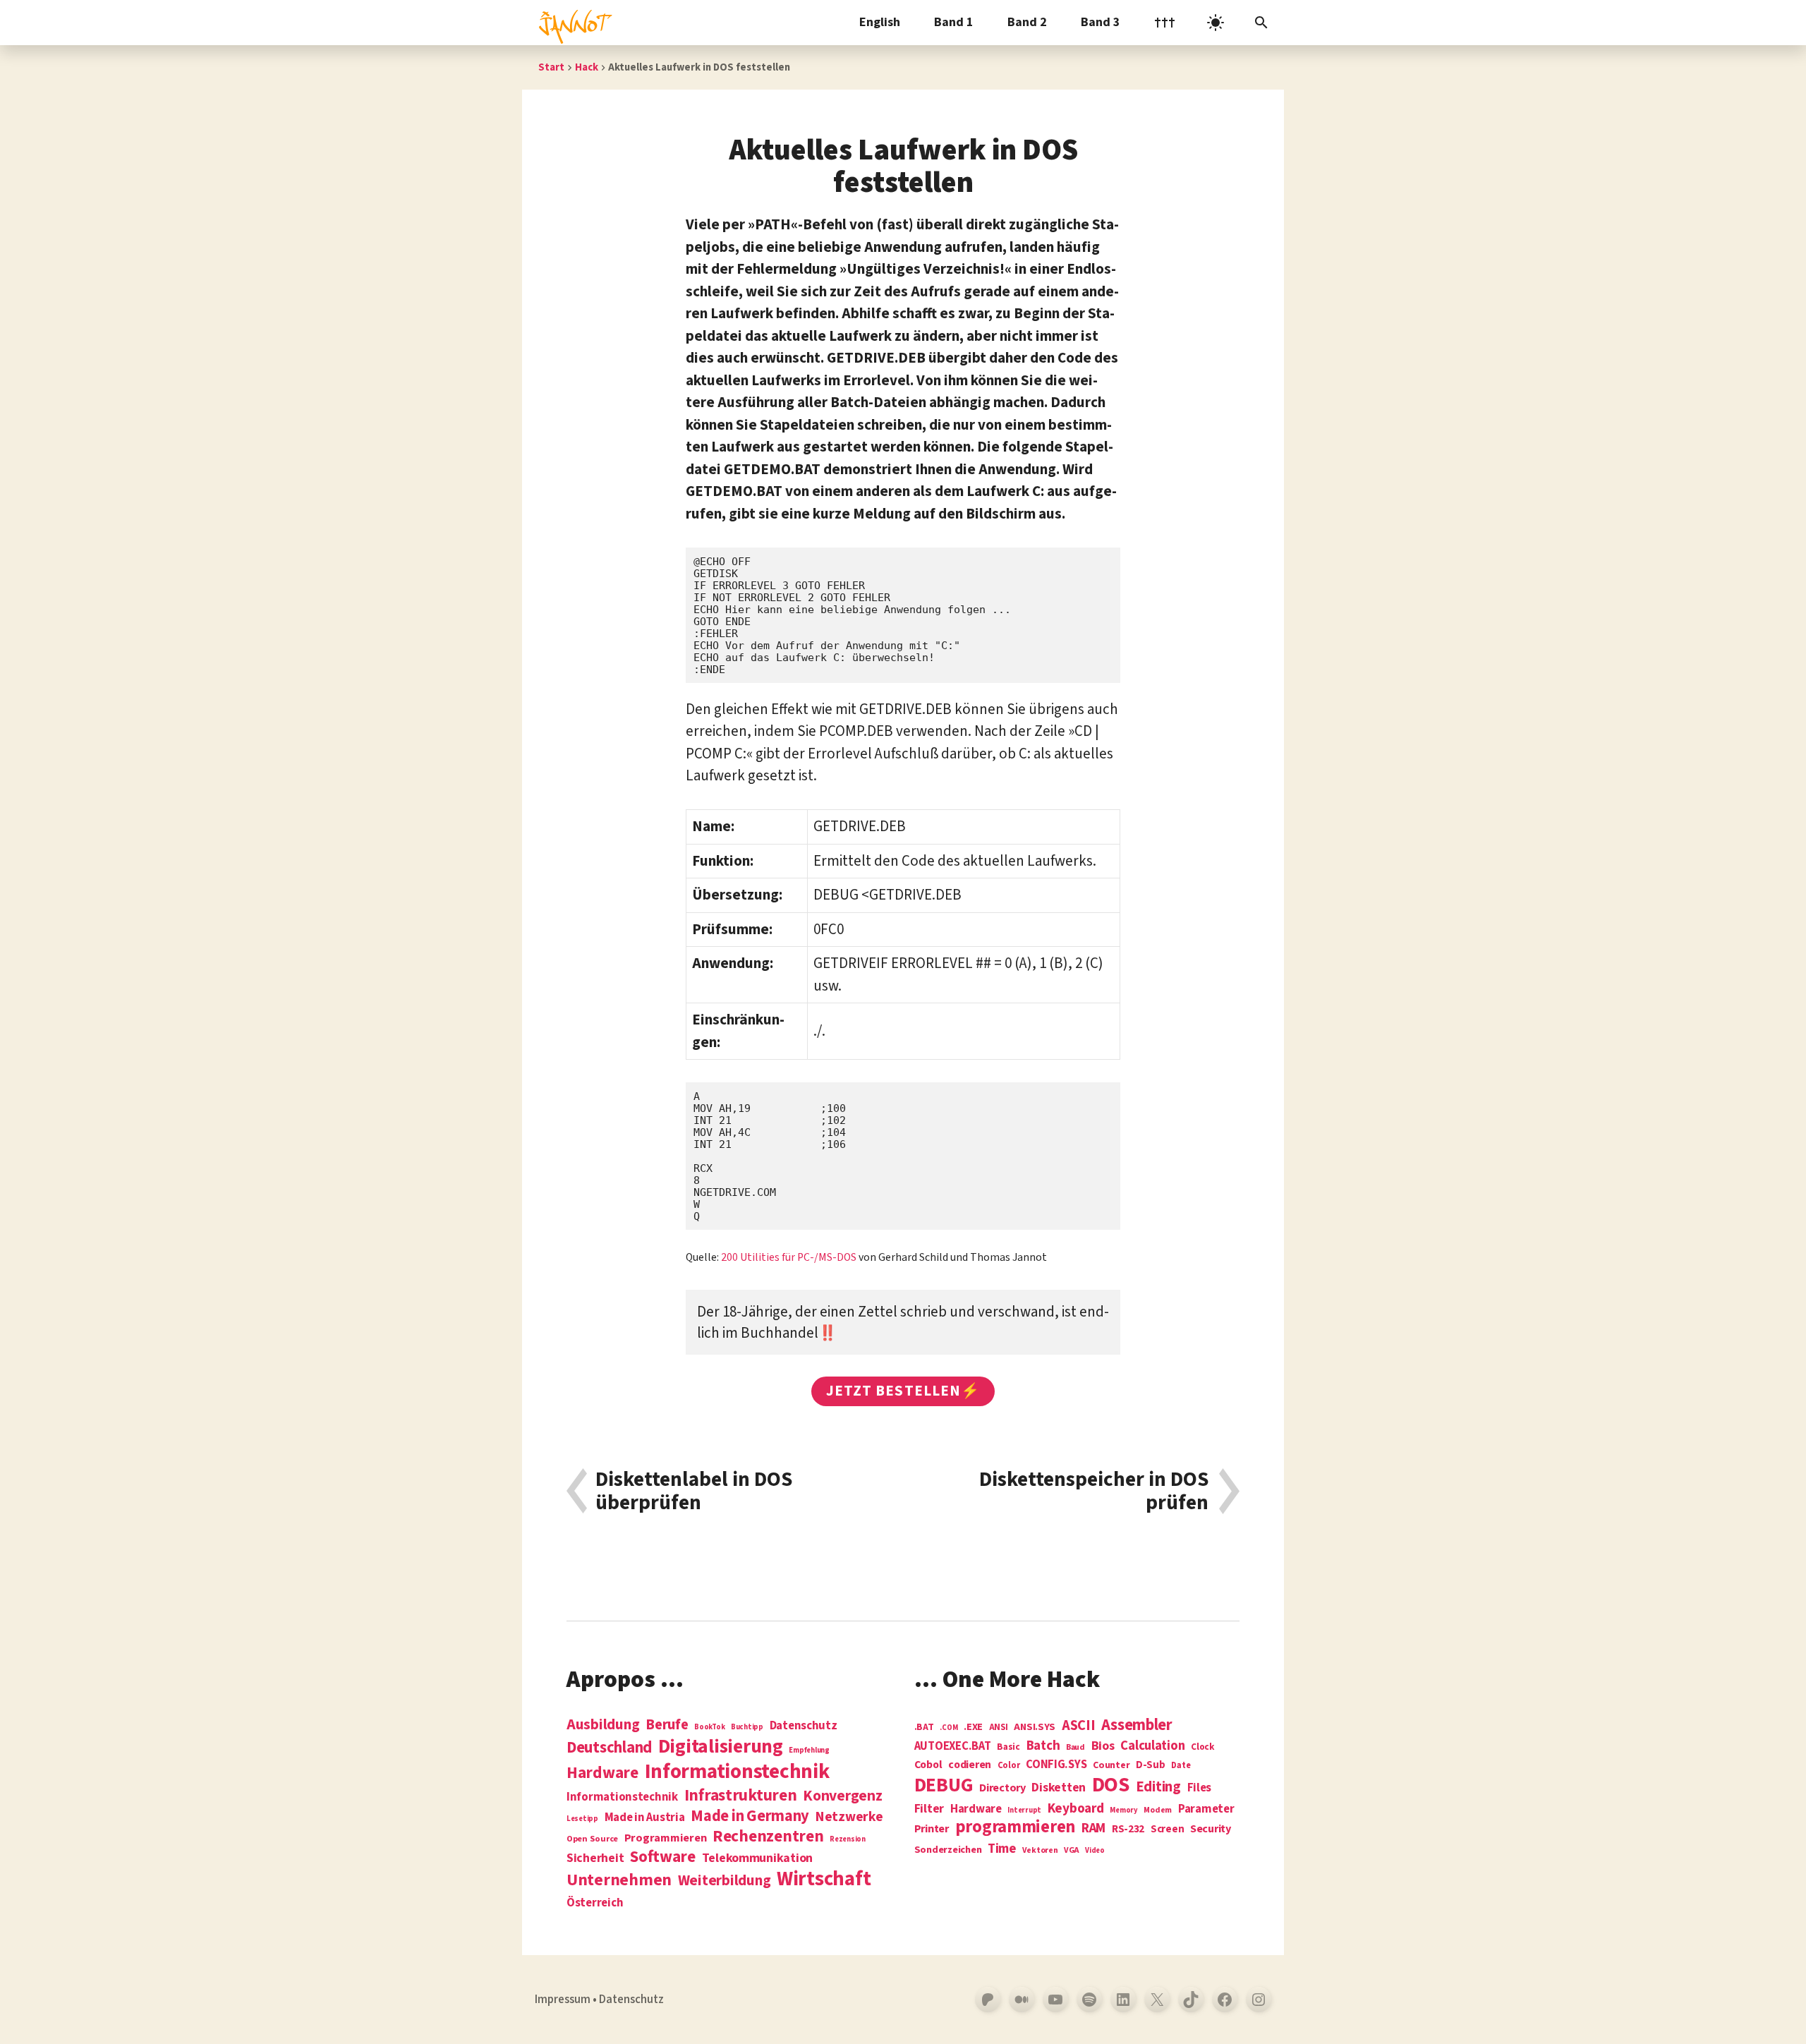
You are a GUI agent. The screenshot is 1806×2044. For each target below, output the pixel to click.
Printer (932, 1829)
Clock (1203, 1747)
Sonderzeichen (948, 1850)
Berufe (667, 1725)
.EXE (973, 1727)
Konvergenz (842, 1797)
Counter (1111, 1766)
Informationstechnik (622, 1797)
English (880, 22)
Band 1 (954, 22)
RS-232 (1128, 1829)
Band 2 (1027, 22)
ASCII (1079, 1726)
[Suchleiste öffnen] (1261, 23)
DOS (1111, 1785)
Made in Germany (750, 1816)
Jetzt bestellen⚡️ (903, 1391)
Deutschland (609, 1748)
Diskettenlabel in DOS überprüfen (694, 1491)
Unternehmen (619, 1880)
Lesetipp (582, 1819)
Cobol (928, 1765)
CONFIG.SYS (1056, 1765)
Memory (1123, 1810)
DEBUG (944, 1786)
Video (1095, 1850)
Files (1200, 1788)
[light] (1216, 23)
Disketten (1059, 1788)
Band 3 (1101, 22)
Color (1009, 1766)
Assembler (1137, 1725)
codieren (970, 1765)
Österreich (595, 1903)
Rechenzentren (768, 1836)
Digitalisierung (721, 1747)
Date (1181, 1766)
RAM (1093, 1829)
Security (1211, 1829)
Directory (1002, 1788)
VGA (1071, 1851)
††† (1165, 22)
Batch (1043, 1746)
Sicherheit (595, 1858)
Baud (1075, 1748)
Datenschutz (804, 1726)
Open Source (592, 1839)
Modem (1158, 1811)
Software (663, 1857)
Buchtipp (747, 1727)
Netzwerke (849, 1817)
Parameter (1206, 1809)
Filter (929, 1809)
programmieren (1016, 1828)
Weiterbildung (725, 1880)
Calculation (1152, 1746)
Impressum (563, 2000)
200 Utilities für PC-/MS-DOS (789, 1257)
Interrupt (1024, 1810)
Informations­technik (737, 1772)
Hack (587, 67)
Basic (1008, 1747)
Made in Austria (645, 1818)
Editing (1158, 1787)
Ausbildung (603, 1724)
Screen (1167, 1830)
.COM (949, 1728)
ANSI (999, 1728)
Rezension (848, 1839)
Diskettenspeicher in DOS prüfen (1094, 1491)
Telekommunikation (757, 1858)
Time (1002, 1849)
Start (551, 67)
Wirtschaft (824, 1880)
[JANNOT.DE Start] (573, 23)
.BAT (924, 1728)
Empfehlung (809, 1750)
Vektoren (1040, 1851)
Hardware (602, 1773)
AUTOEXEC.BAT (953, 1747)
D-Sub (1151, 1766)
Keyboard (1076, 1808)
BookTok (709, 1727)
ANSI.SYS (1035, 1727)
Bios (1103, 1747)
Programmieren (666, 1838)
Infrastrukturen (741, 1795)
